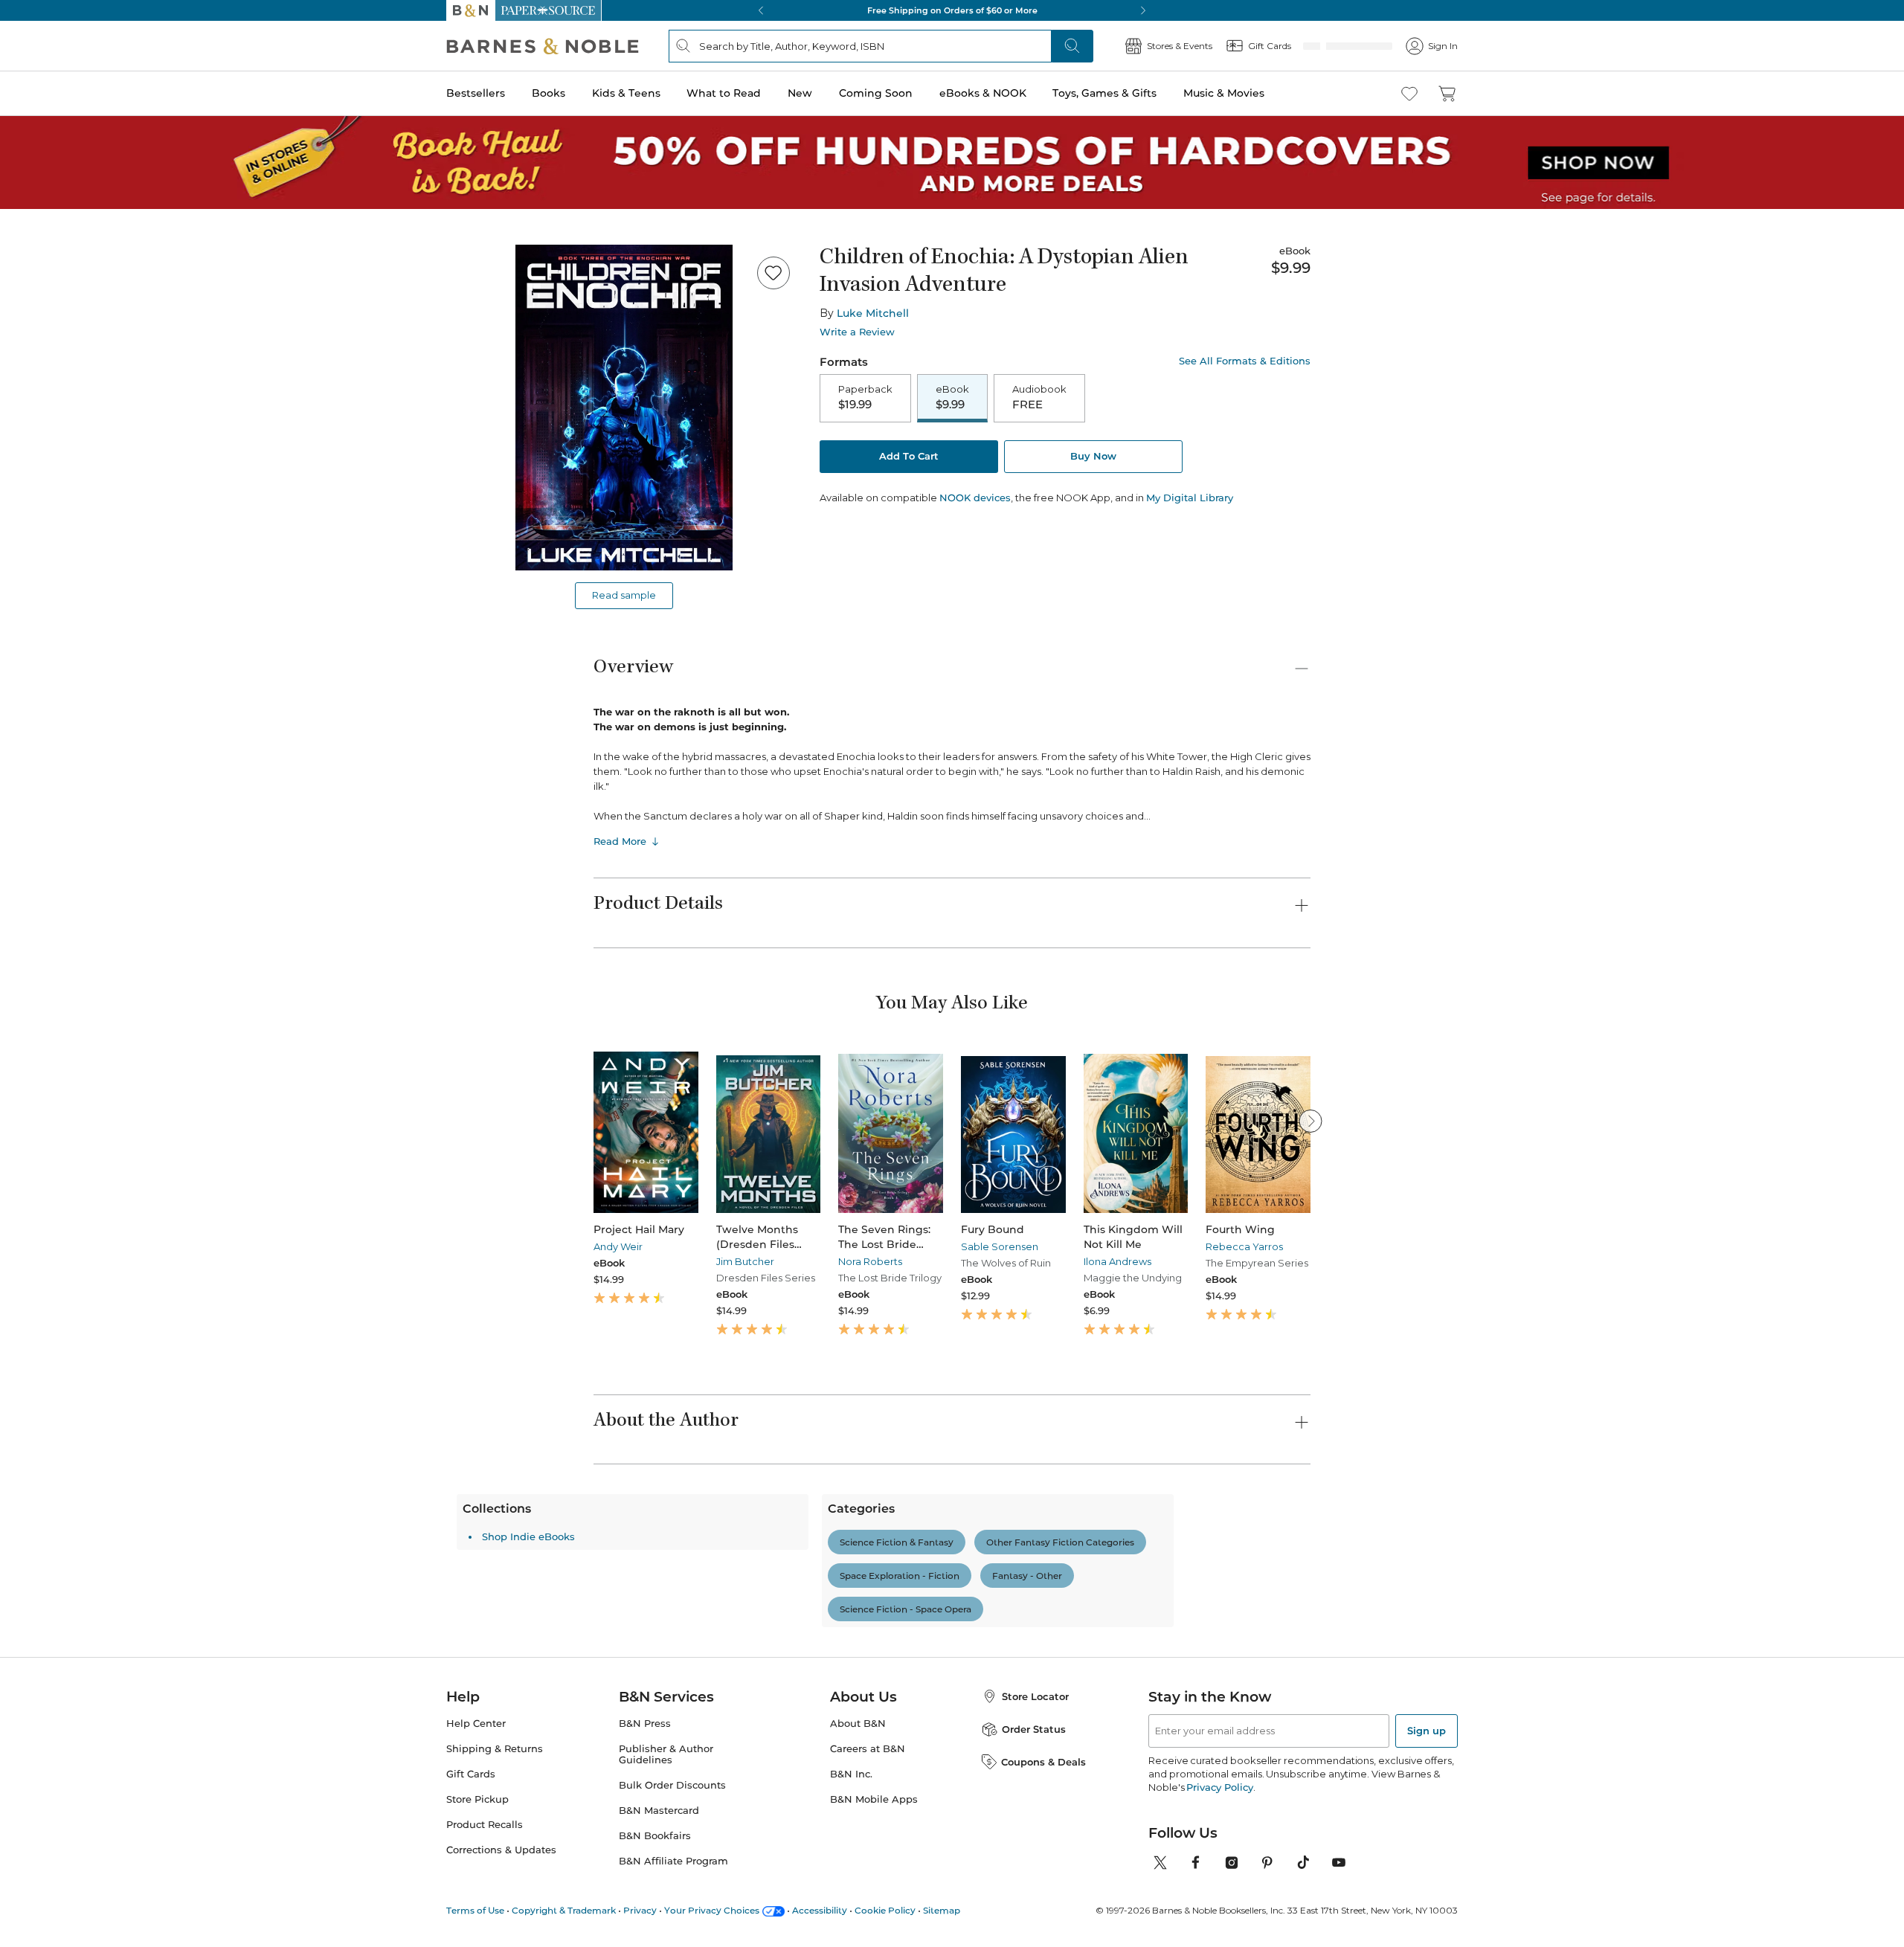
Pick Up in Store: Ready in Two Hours (952, 10)
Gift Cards (471, 1774)
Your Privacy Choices (712, 1910)
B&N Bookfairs (655, 1836)
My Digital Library (1190, 499)
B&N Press (645, 1724)
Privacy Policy (1219, 1787)
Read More (620, 841)
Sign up (1427, 1731)
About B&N (858, 1724)
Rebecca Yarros (1244, 1246)
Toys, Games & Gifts (1104, 93)
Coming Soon (876, 93)
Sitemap (942, 1910)
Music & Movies (1224, 93)
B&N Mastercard (659, 1811)
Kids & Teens (626, 93)
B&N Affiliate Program (673, 1861)
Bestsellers (476, 93)
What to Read (724, 93)
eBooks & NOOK (983, 93)
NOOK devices (975, 499)
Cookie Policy (885, 1910)
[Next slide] (1310, 1121)
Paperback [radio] (865, 398)
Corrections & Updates (501, 1850)
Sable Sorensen (1000, 1246)
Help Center (476, 1724)
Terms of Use (475, 1910)
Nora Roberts (870, 1261)
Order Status (1034, 1729)
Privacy (640, 1910)
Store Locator (1035, 1696)
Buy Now (1093, 457)
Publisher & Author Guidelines (666, 1754)
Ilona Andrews (1117, 1261)
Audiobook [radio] (1039, 398)
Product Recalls (485, 1825)
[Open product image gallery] (624, 408)
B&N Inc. (851, 1774)
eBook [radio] (952, 398)
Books (549, 93)
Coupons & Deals (1043, 1762)
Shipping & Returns (495, 1749)
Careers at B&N (868, 1749)
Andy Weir (618, 1246)
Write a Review (857, 332)
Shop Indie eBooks (665, 1536)
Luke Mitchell (873, 313)
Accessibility (820, 1910)
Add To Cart (909, 457)
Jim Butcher (745, 1261)
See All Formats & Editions (1245, 361)
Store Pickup (477, 1799)
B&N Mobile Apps (874, 1799)
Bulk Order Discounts (672, 1785)
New (800, 93)
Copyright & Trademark (564, 1910)
